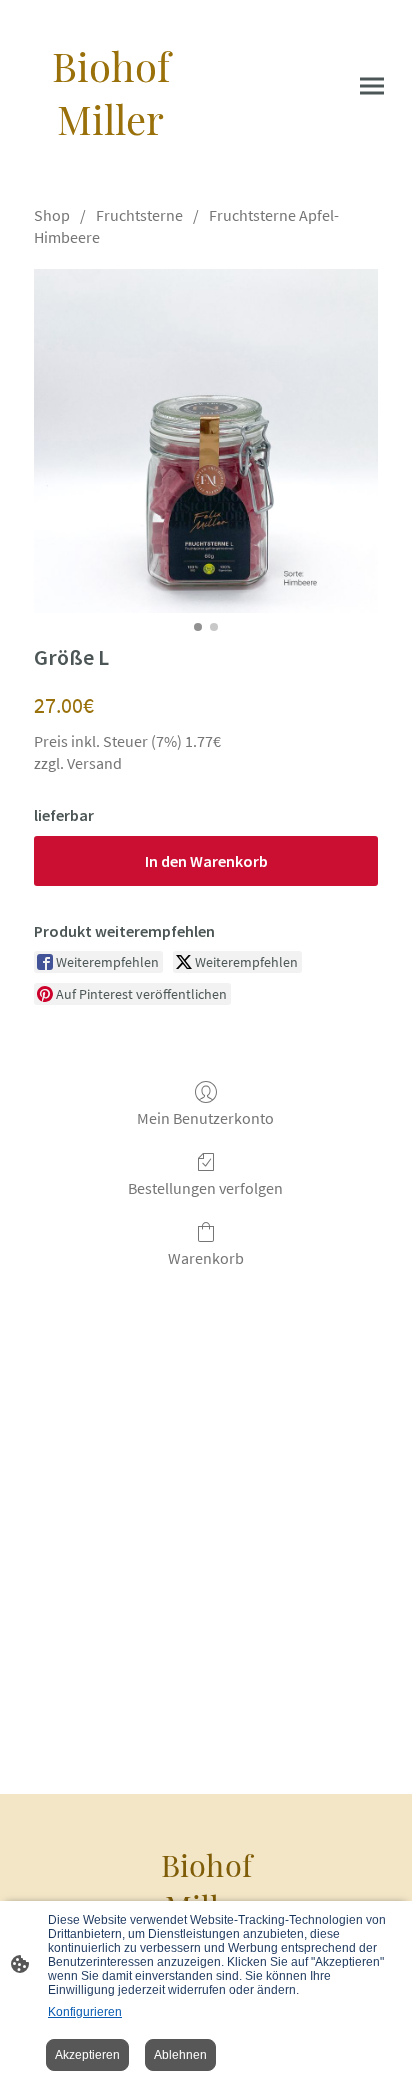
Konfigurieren (85, 2012)
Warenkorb (206, 1258)
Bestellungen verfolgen (205, 1188)
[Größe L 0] (206, 441)
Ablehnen (180, 2055)
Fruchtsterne (139, 215)
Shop (52, 215)
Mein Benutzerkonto (205, 1118)
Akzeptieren (87, 2055)
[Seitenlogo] (111, 163)
